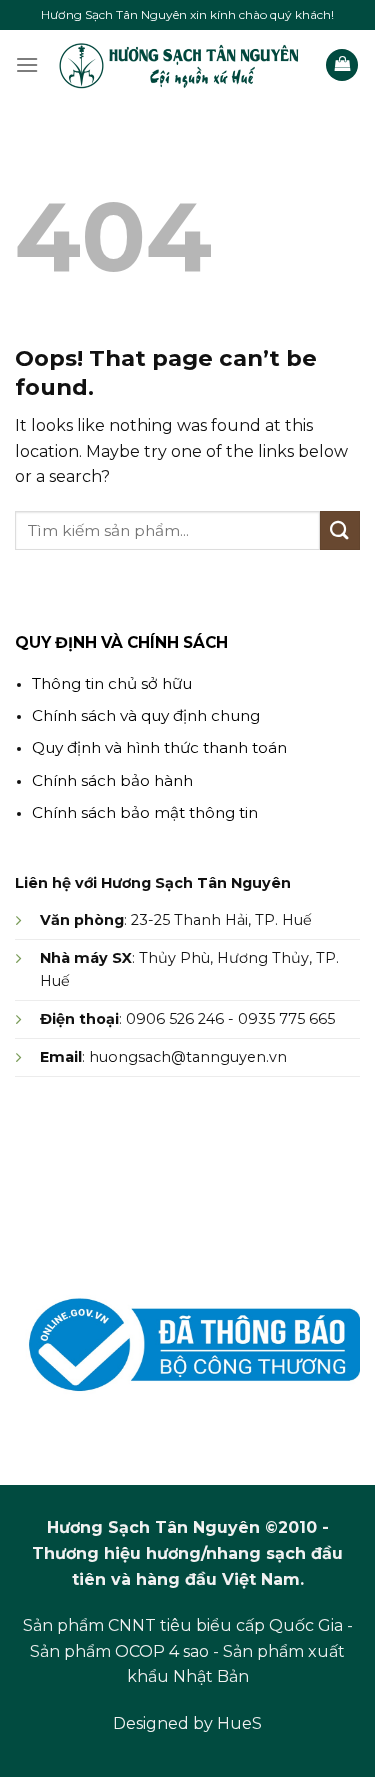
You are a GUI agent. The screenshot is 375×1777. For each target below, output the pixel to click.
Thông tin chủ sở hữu (112, 683)
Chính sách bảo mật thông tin (145, 812)
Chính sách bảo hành (112, 780)
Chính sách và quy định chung (146, 715)
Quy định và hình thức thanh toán (159, 747)
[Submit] (340, 530)
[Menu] (27, 64)
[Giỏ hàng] (342, 65)
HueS (239, 1723)
